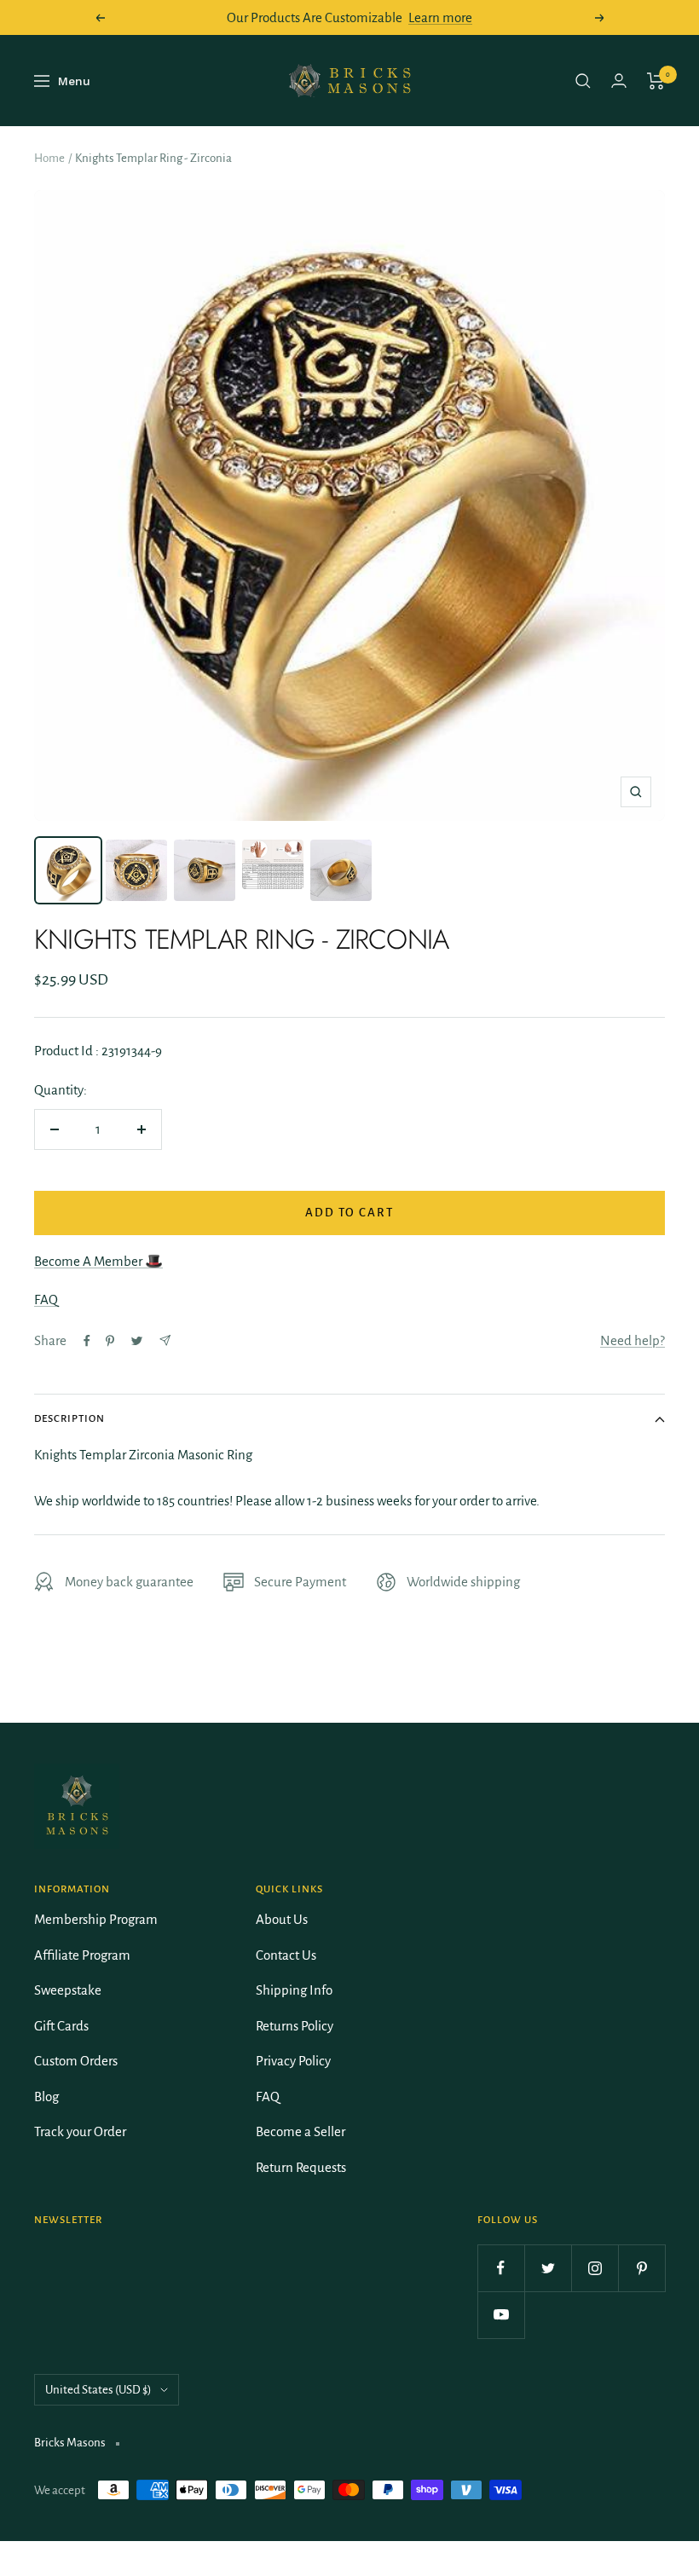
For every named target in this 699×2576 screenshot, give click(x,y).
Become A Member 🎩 (98, 1261)
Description (69, 1419)
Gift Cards (61, 2026)
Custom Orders (76, 2061)
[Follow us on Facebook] (501, 2268)
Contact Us (286, 1955)
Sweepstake (68, 1990)
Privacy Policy (293, 2061)
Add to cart (349, 1213)
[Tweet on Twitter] (137, 1341)
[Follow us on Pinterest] (641, 2268)
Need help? (633, 1340)
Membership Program (96, 1919)
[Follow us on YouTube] (501, 2315)
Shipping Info (294, 1990)
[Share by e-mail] (165, 1340)
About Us (282, 1919)
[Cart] (656, 81)
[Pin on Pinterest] (110, 1341)
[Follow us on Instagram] (595, 2268)
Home (49, 158)
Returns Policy (295, 2026)
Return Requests (301, 2167)
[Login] (619, 81)
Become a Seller (300, 2131)
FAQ (46, 1300)
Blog (46, 2097)
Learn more (440, 17)
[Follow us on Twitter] (548, 2268)
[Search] (583, 81)
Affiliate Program (82, 1955)
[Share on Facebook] (87, 1341)
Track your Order (80, 2131)
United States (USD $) (98, 2390)
